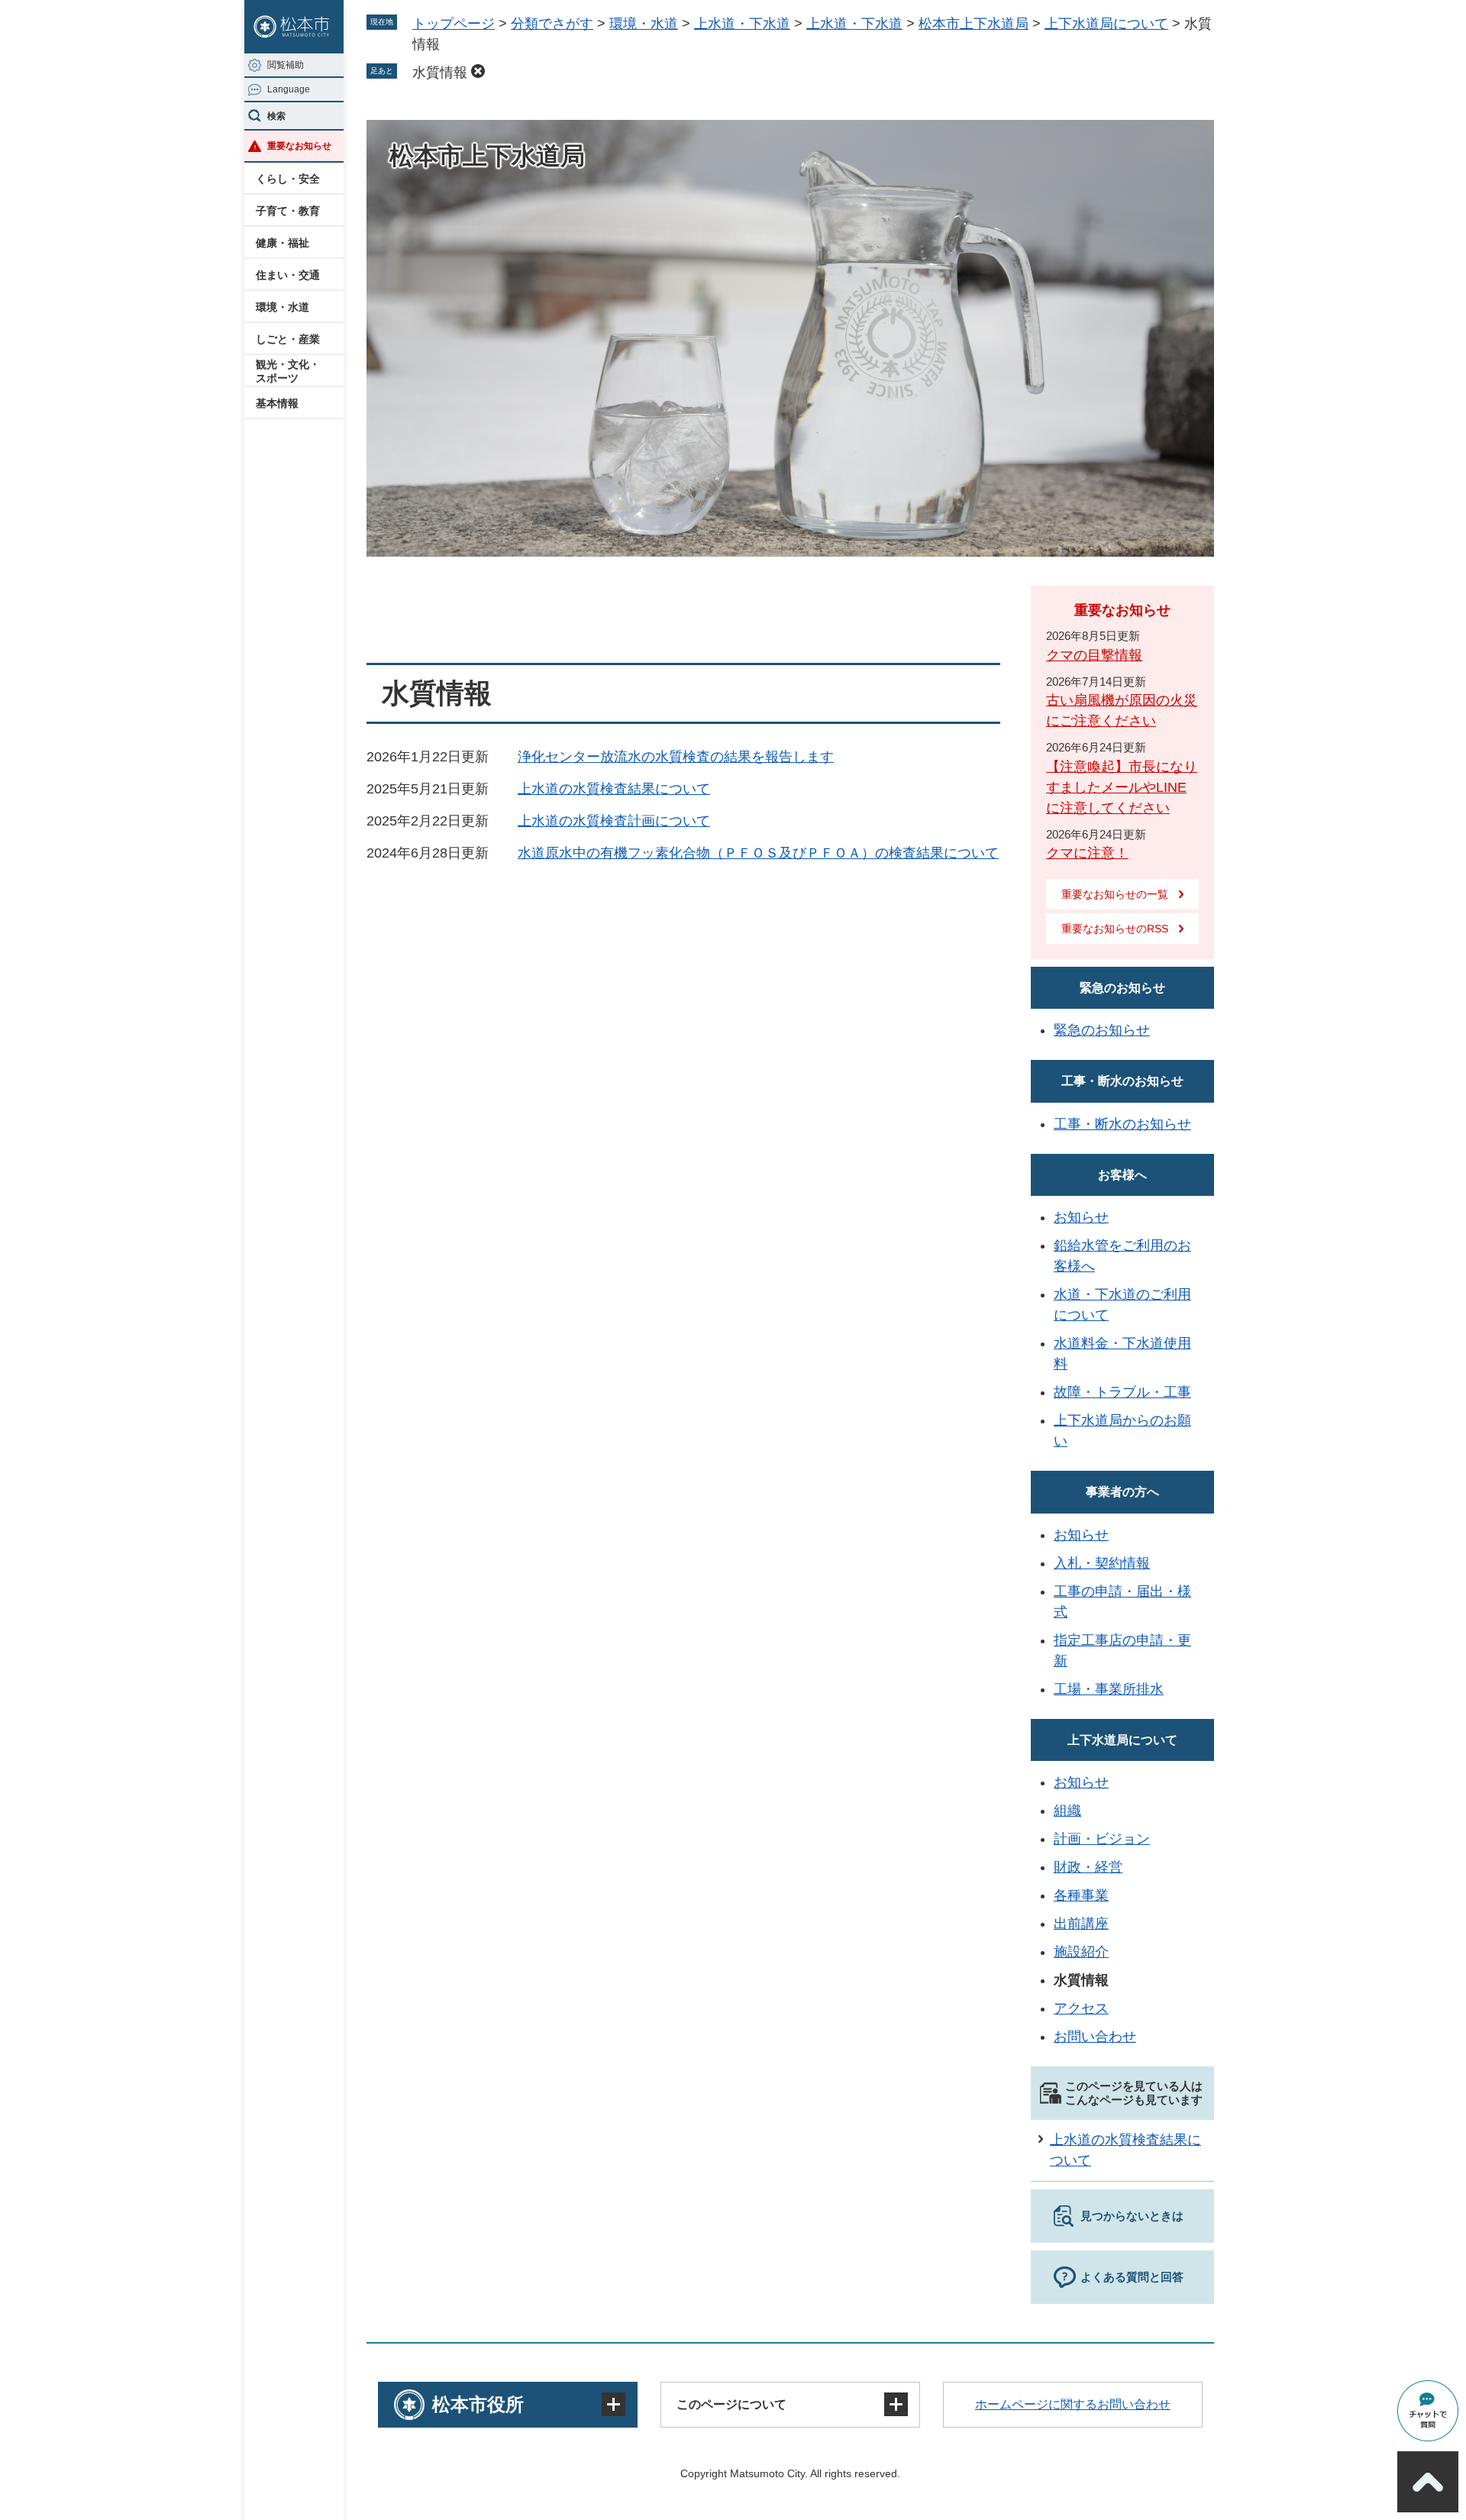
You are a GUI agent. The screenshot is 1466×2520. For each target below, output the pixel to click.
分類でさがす (552, 24)
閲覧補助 (286, 65)
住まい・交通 (288, 275)
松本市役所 (478, 2404)
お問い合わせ (1095, 2037)
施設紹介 (1081, 1952)
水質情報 (440, 73)
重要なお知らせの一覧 (1115, 894)
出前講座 (1081, 1924)
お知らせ (1081, 1217)
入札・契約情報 (1102, 1563)
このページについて (731, 2404)
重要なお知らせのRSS (1115, 929)
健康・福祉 (283, 243)
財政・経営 (1088, 1867)
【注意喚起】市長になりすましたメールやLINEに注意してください (1122, 787)
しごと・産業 (288, 339)
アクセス (1081, 2008)
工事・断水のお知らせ (1122, 1081)
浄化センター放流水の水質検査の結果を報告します (676, 757)
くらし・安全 (288, 179)
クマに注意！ (1087, 853)
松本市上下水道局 (974, 24)
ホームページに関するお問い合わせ (1073, 2404)
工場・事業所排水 (1109, 1689)
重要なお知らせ (299, 146)
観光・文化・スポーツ (288, 371)
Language (289, 89)
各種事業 (1081, 1895)
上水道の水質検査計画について (614, 821)
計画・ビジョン (1102, 1839)
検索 (276, 116)
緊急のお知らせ (1122, 988)
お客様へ (1122, 1175)
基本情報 (277, 403)
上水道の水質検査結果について (614, 789)
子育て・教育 (288, 211)
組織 (1067, 1811)
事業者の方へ (1122, 1492)
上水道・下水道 (742, 24)
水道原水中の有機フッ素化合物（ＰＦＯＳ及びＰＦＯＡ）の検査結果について (758, 853)
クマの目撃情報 (1094, 655)
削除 (478, 71)
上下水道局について (1106, 24)
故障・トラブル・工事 (1122, 1392)
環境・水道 (283, 307)
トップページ (454, 24)
